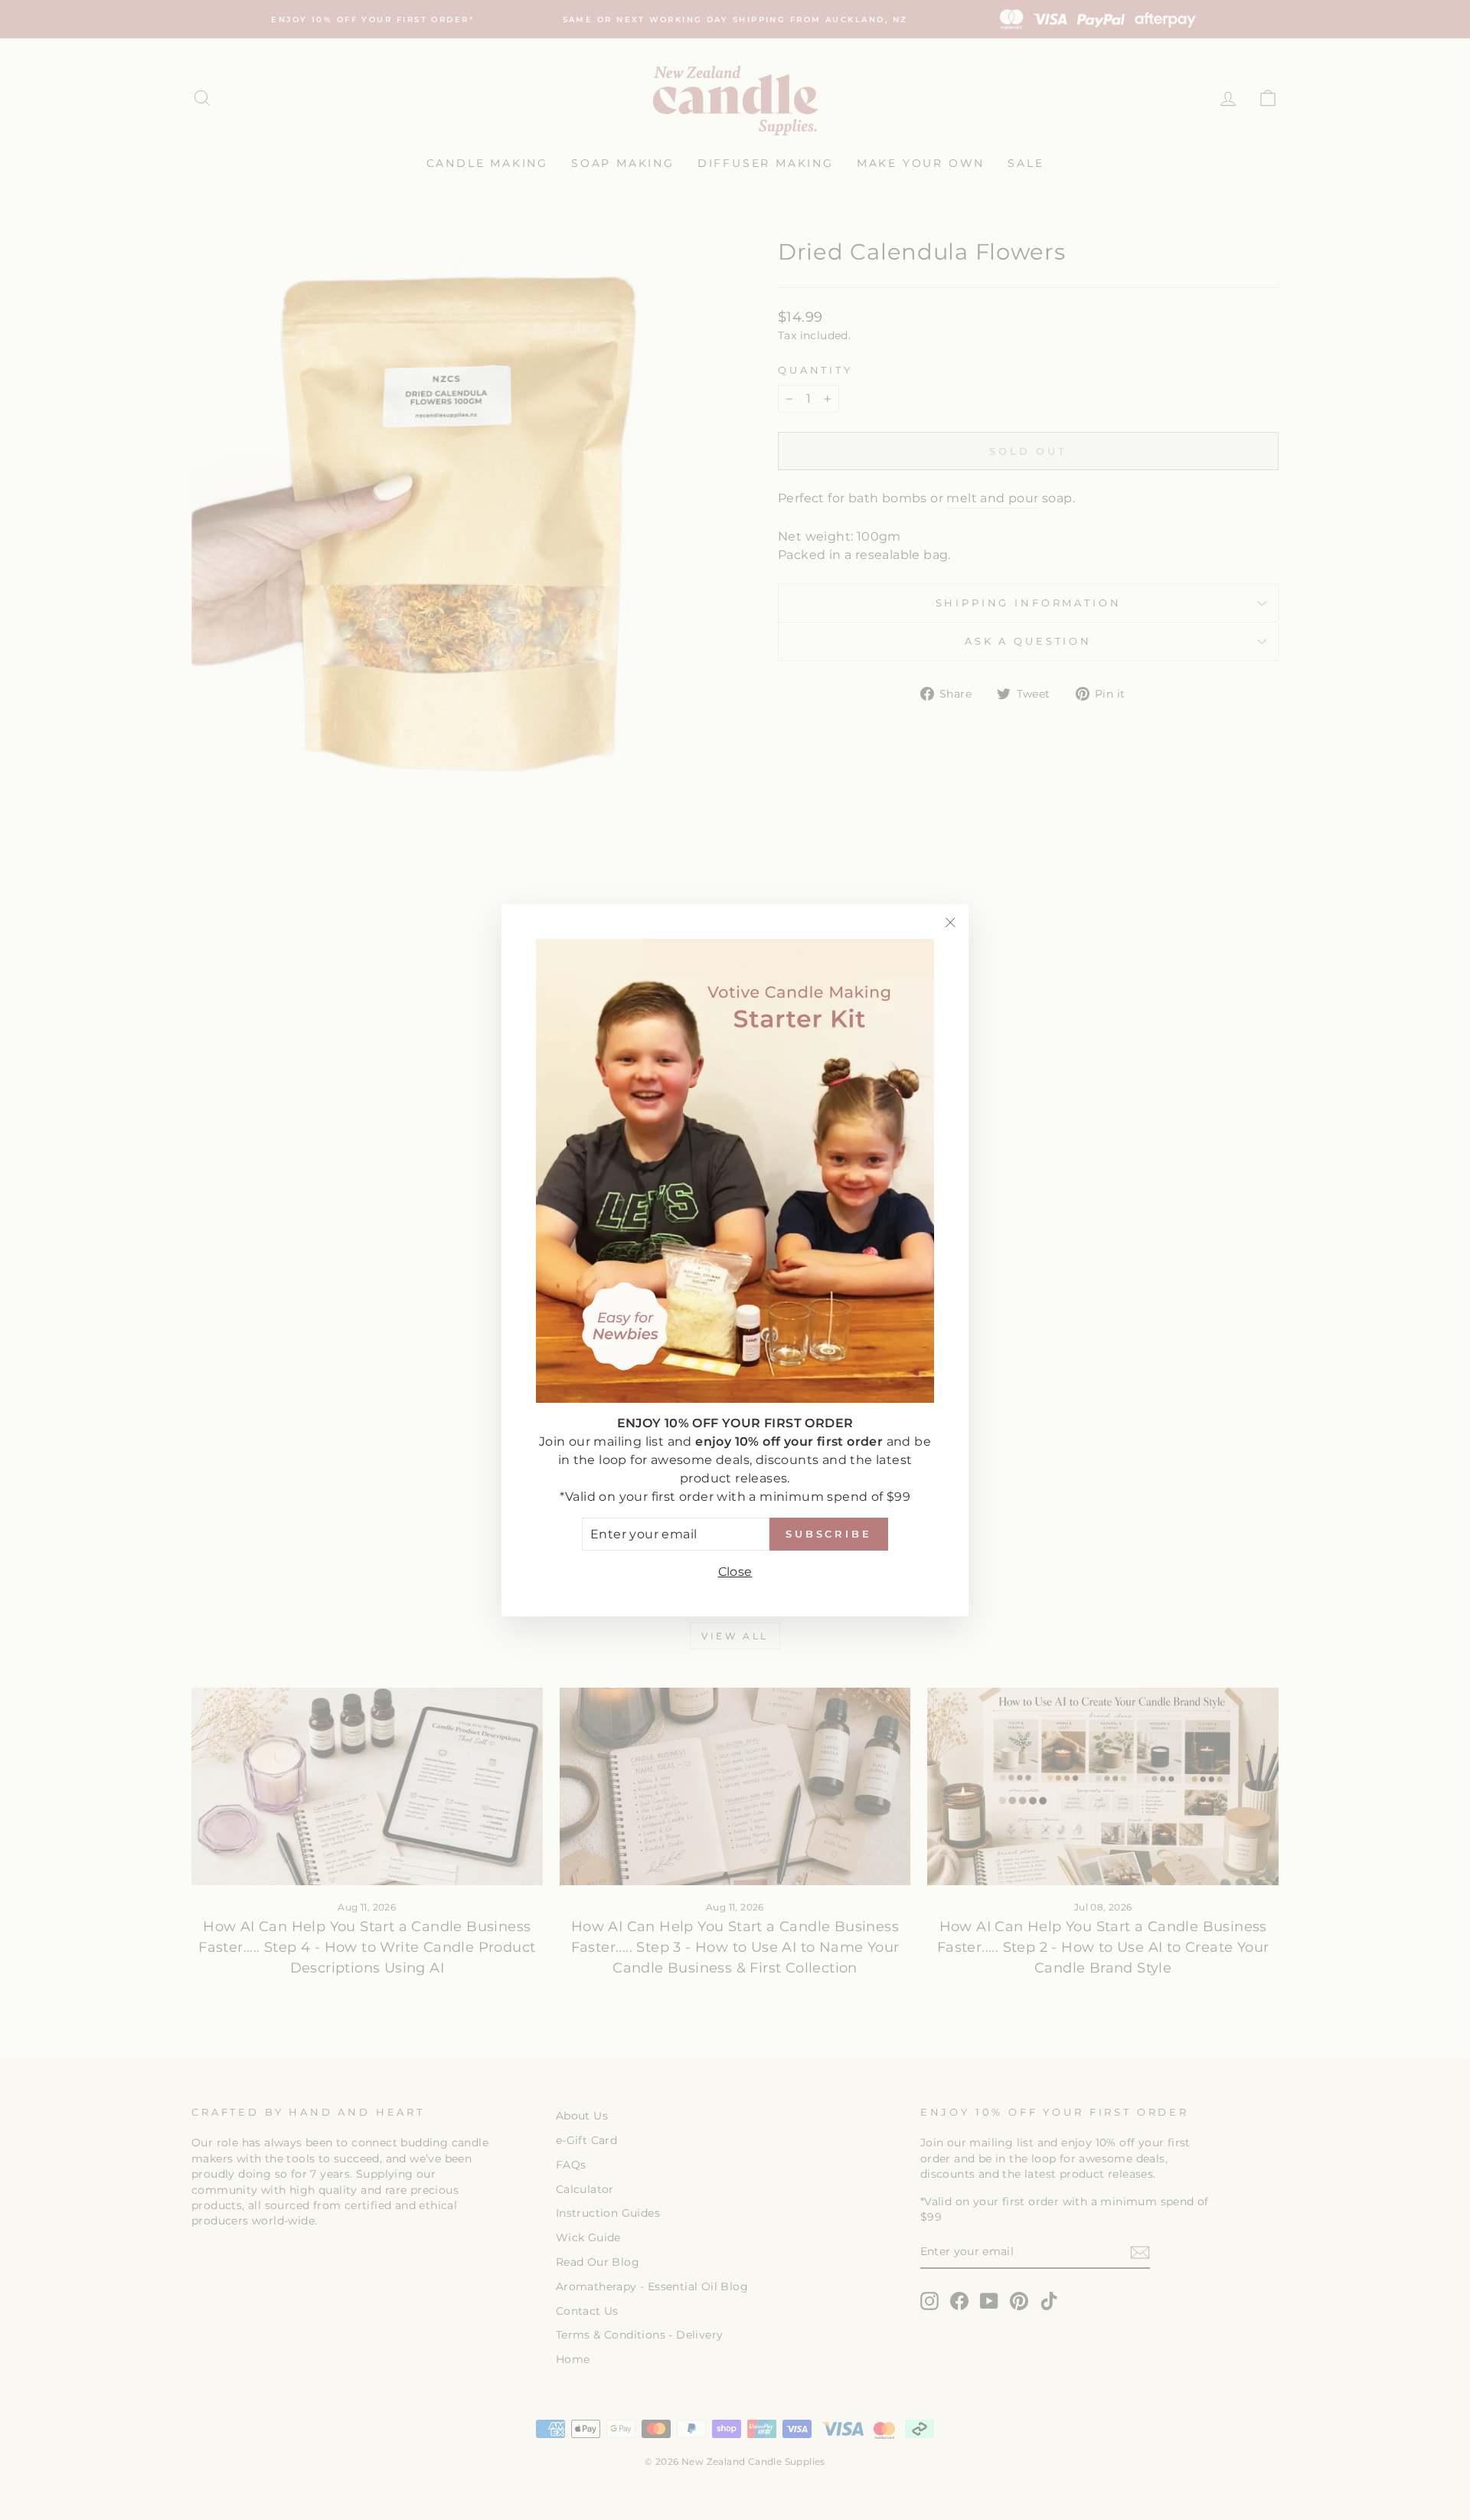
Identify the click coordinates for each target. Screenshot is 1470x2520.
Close (735, 1571)
